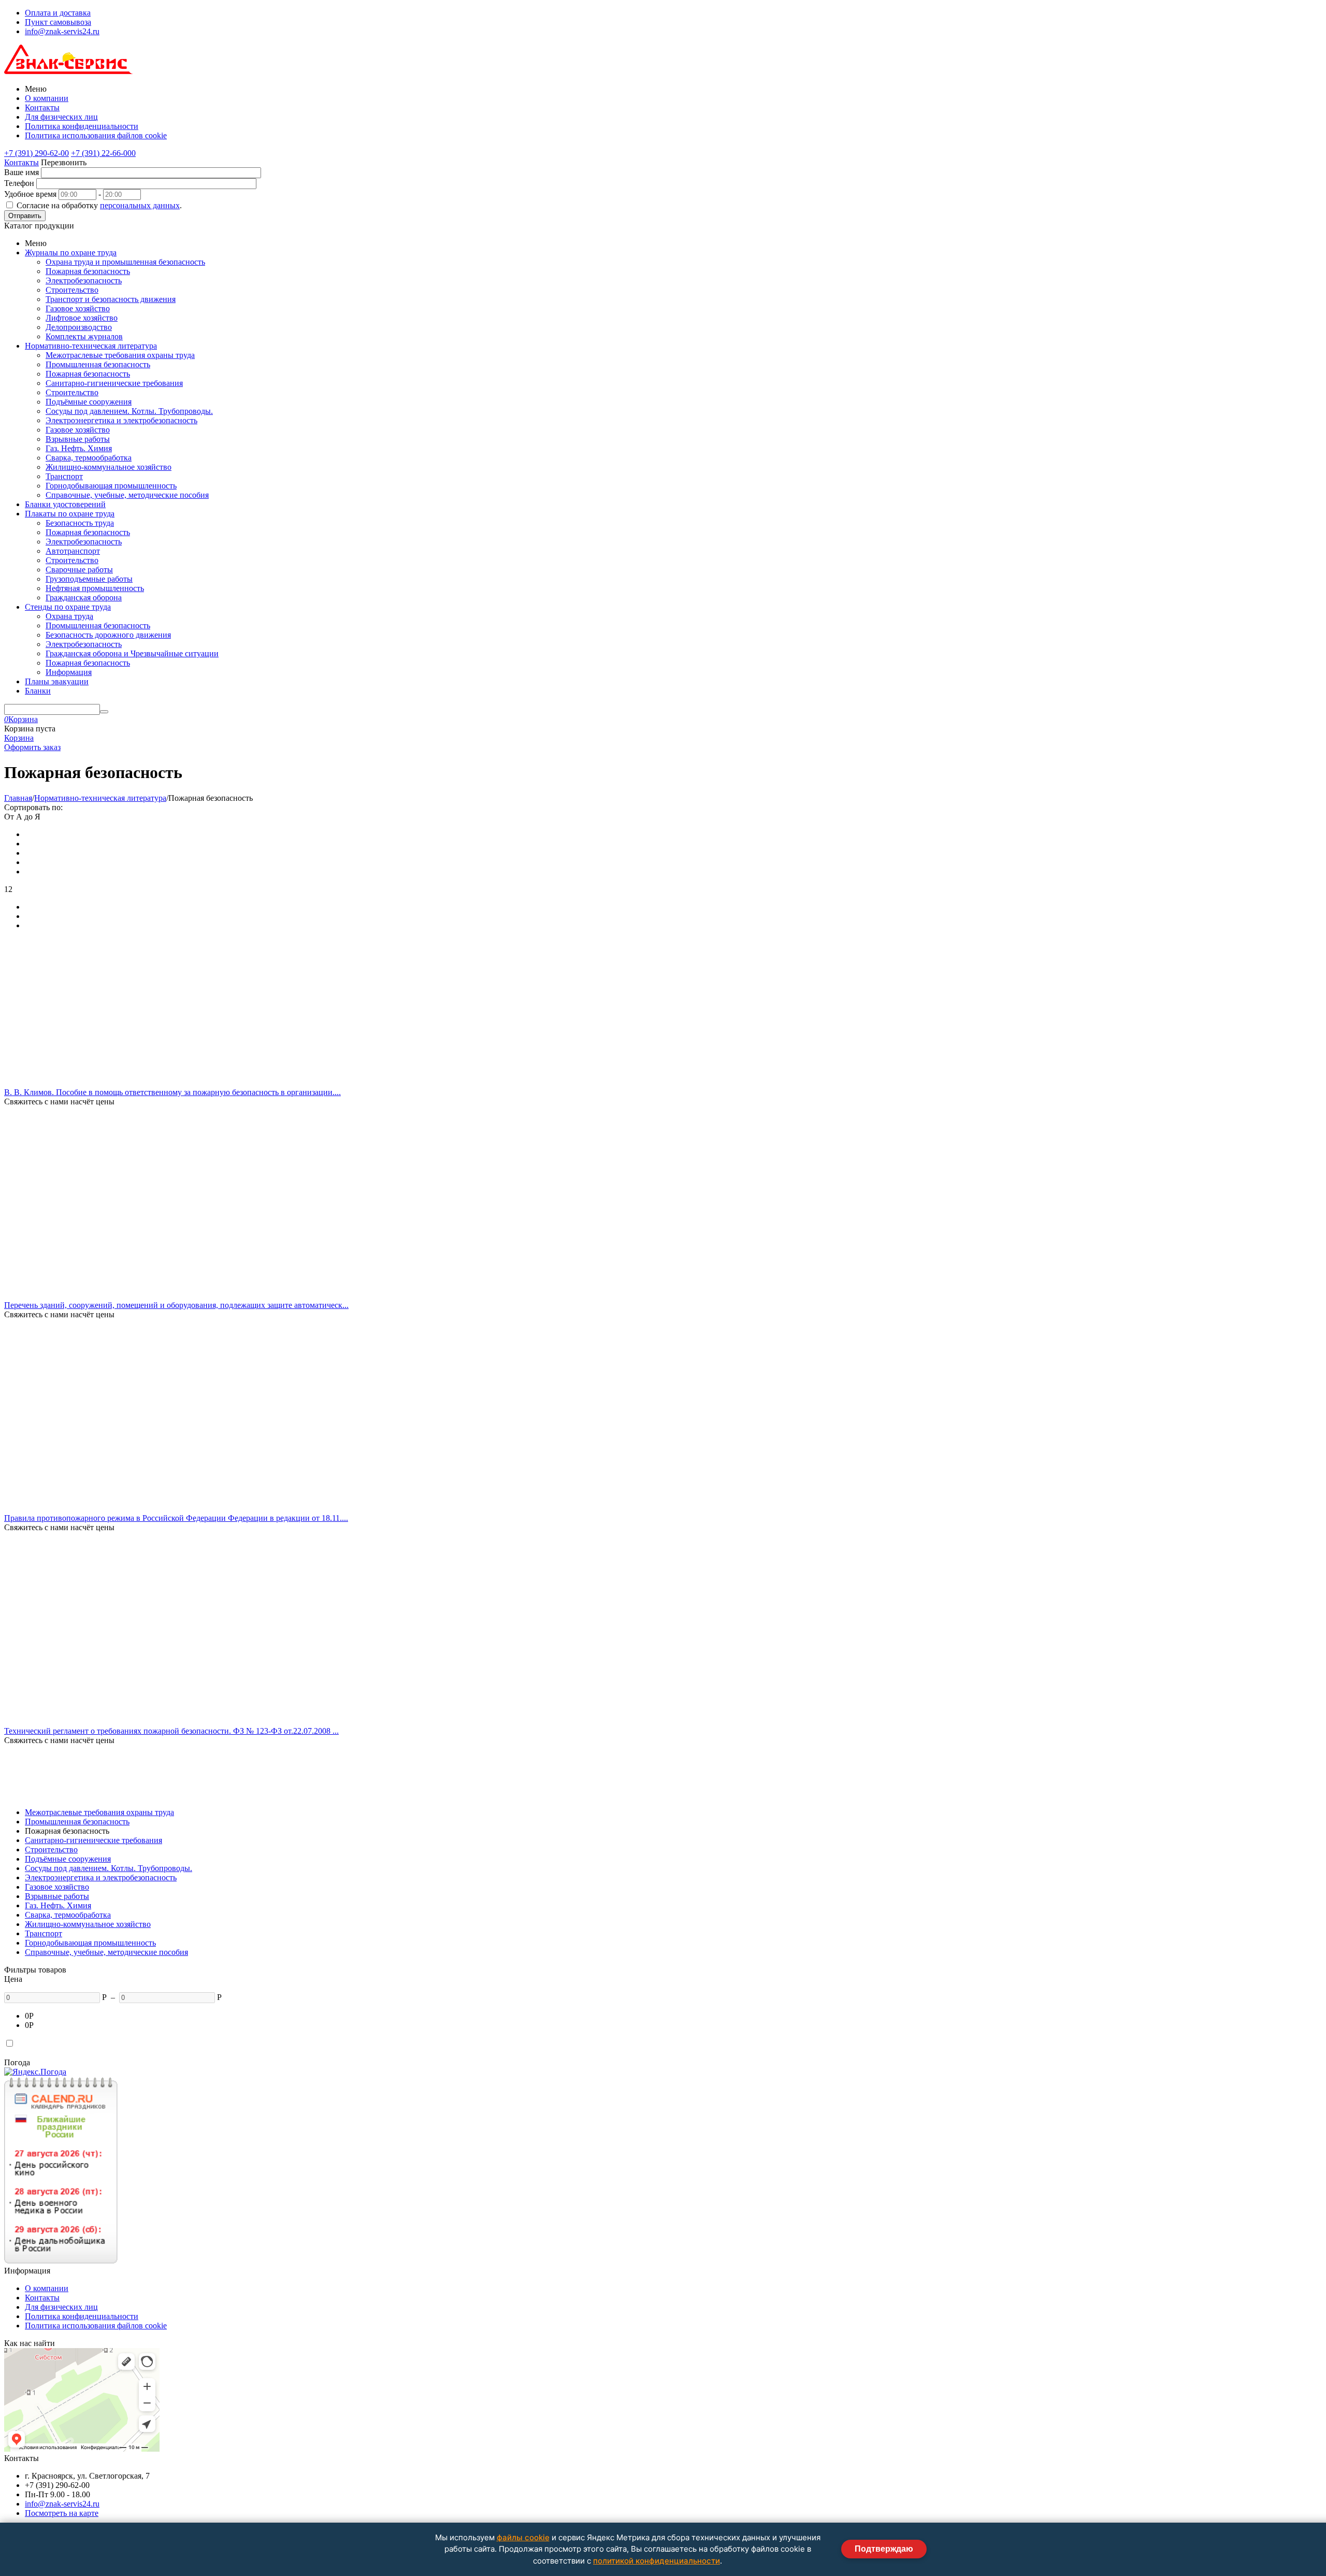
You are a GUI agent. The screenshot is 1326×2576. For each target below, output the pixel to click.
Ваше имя (21, 172)
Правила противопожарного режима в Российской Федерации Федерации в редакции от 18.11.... (176, 1518)
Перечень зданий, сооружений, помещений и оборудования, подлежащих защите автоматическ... (176, 1305)
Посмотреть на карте (62, 2513)
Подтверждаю (884, 2549)
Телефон (19, 183)
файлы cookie (523, 2537)
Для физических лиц (61, 117)
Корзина (19, 738)
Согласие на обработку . (99, 205)
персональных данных (140, 205)
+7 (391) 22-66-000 (103, 153)
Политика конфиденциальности (82, 126)
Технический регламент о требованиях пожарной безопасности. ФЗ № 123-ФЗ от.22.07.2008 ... (171, 1731)
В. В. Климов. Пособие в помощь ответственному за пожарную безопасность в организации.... (172, 1092)
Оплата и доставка (58, 13)
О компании (47, 98)
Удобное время (30, 194)
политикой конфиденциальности (657, 2561)
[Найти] (104, 712)
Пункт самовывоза (58, 22)
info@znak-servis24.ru (62, 31)
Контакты (42, 107)
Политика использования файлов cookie (96, 135)
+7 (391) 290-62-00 (37, 153)
